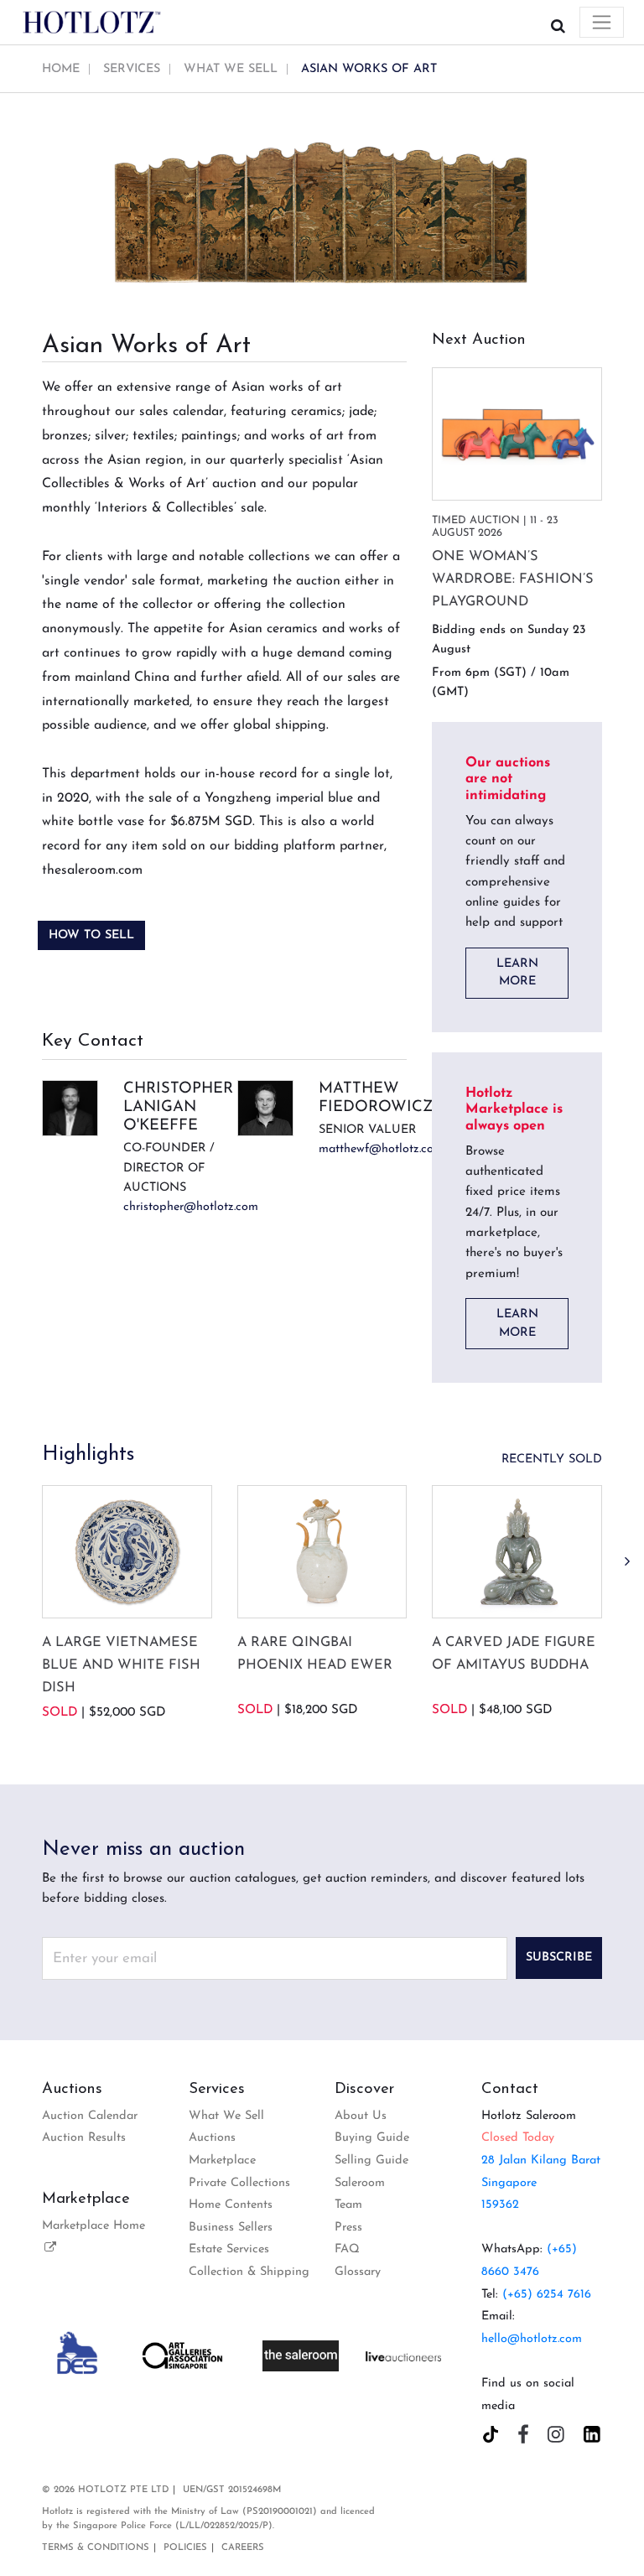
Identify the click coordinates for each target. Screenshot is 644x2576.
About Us (361, 2116)
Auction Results (84, 2138)
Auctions (212, 2138)
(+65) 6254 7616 (547, 2295)
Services (132, 69)
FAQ (347, 2249)
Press (348, 2228)
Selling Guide (371, 2161)
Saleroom (360, 2183)
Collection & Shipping (249, 2272)
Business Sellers (231, 2228)
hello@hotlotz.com (532, 2339)
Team (348, 2205)
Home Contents (231, 2205)
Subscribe (559, 1958)
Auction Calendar (90, 2116)
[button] (627, 1562)
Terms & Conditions (96, 2548)
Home (61, 69)
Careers (243, 2548)
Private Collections (239, 2183)
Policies (185, 2548)
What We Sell (231, 69)
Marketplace (222, 2161)
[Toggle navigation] (602, 22)
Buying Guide (372, 2138)
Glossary (358, 2272)
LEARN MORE (517, 973)
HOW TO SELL (91, 935)
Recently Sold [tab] (552, 1459)
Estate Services (229, 2249)
